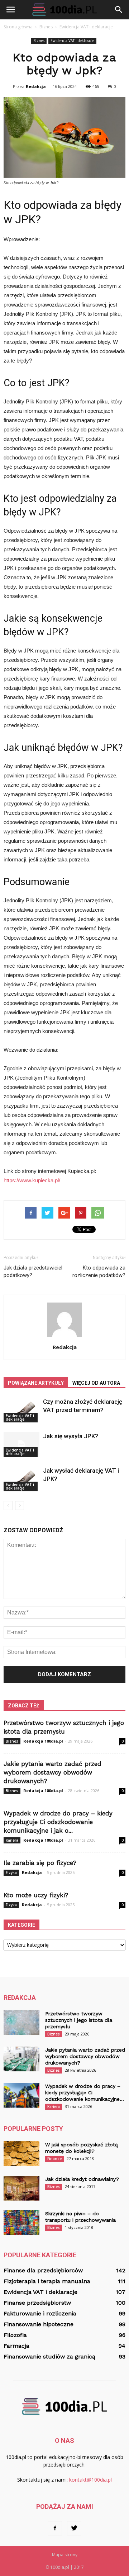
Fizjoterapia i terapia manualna (47, 2281)
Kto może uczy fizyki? (36, 1895)
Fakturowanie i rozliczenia (40, 2313)
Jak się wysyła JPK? (71, 1436)
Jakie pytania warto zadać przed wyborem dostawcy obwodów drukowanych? (52, 1772)
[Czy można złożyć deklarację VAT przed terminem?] (21, 1410)
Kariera (12, 1840)
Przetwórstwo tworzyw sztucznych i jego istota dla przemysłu (79, 2020)
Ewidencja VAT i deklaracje (72, 41)
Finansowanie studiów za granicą (49, 2357)
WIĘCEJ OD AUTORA (96, 1383)
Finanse (54, 2159)
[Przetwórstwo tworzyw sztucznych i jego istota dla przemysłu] (21, 2023)
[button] (119, 10)
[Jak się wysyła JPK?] (21, 1444)
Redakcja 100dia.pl (43, 1741)
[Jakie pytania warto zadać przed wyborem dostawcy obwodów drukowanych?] (21, 2059)
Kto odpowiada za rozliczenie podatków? (99, 1271)
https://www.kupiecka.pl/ (32, 1180)
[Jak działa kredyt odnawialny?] (21, 2188)
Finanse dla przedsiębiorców (43, 2270)
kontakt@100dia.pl (90, 2480)
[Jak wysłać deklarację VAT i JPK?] (21, 1479)
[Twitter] (74, 2528)
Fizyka (11, 1873)
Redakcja (36, 86)
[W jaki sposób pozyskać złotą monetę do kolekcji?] (21, 2154)
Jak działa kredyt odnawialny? (82, 2179)
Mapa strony (65, 2555)
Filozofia (15, 2335)
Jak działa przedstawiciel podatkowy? (33, 1271)
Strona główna (18, 27)
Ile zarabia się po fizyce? (40, 1863)
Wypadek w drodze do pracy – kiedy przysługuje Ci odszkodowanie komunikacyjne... (85, 2093)
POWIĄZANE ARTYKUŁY (36, 1383)
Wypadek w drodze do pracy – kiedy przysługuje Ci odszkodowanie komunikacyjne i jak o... (58, 1822)
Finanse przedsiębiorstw (37, 2303)
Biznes (39, 41)
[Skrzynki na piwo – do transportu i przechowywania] (21, 2223)
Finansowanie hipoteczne (39, 2324)
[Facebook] (55, 2528)
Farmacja (16, 2346)
